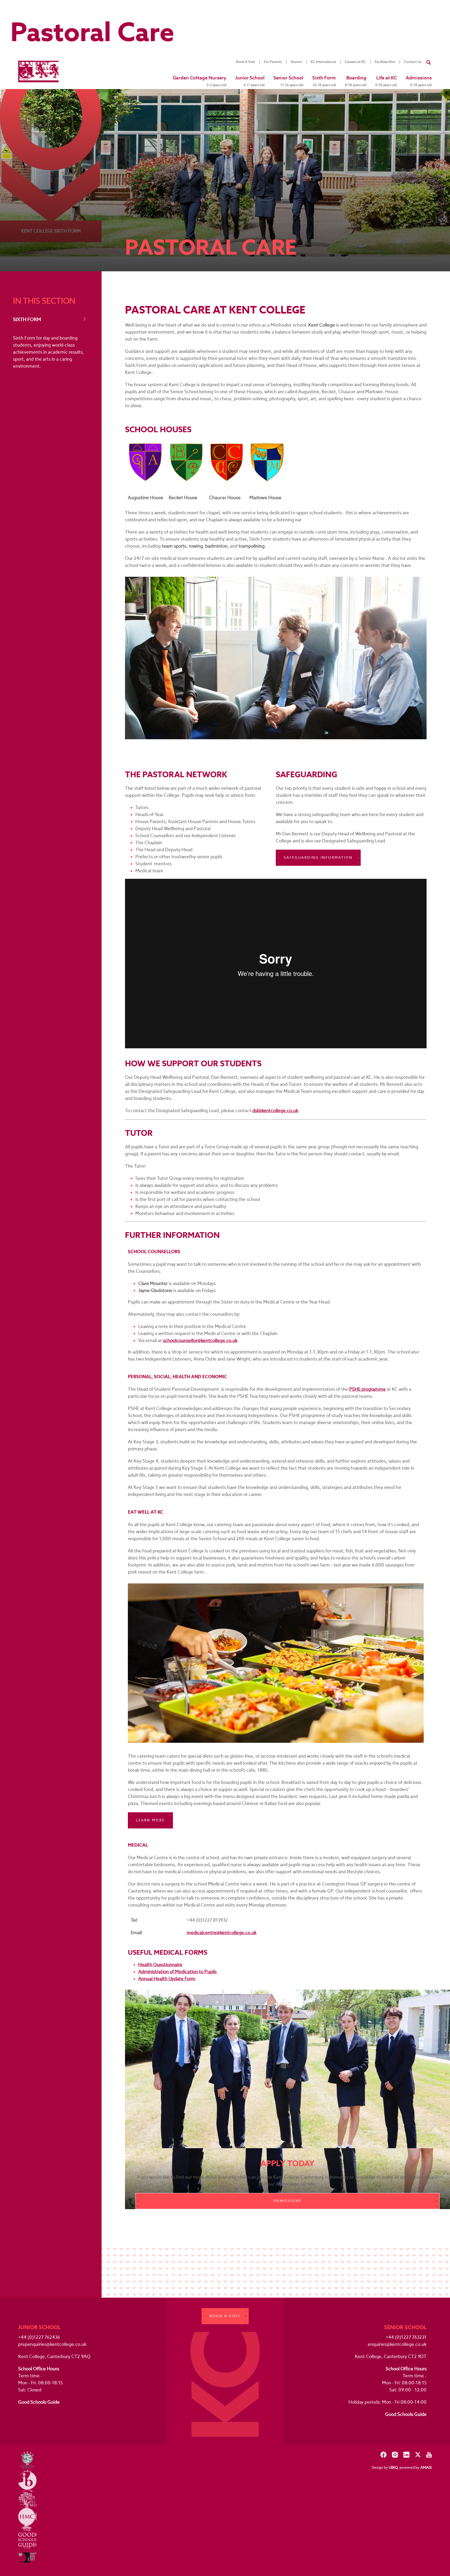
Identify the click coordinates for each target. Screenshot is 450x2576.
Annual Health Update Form (167, 1979)
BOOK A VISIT (225, 2316)
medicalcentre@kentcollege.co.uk (222, 1933)
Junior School (250, 81)
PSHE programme (367, 1389)
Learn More (150, 1820)
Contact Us (413, 62)
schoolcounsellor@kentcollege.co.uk (200, 1340)
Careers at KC (355, 62)
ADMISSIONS (287, 2201)
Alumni (296, 62)
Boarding (356, 81)
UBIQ (393, 2467)
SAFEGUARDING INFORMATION (318, 858)
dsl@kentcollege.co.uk (275, 1111)
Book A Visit (246, 62)
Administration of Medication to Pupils (177, 1972)
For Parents (273, 62)
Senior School (288, 81)
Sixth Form (324, 81)
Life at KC (386, 81)
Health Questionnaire (160, 1965)
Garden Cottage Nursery (199, 81)
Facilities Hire (385, 62)
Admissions (419, 81)
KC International (323, 62)
